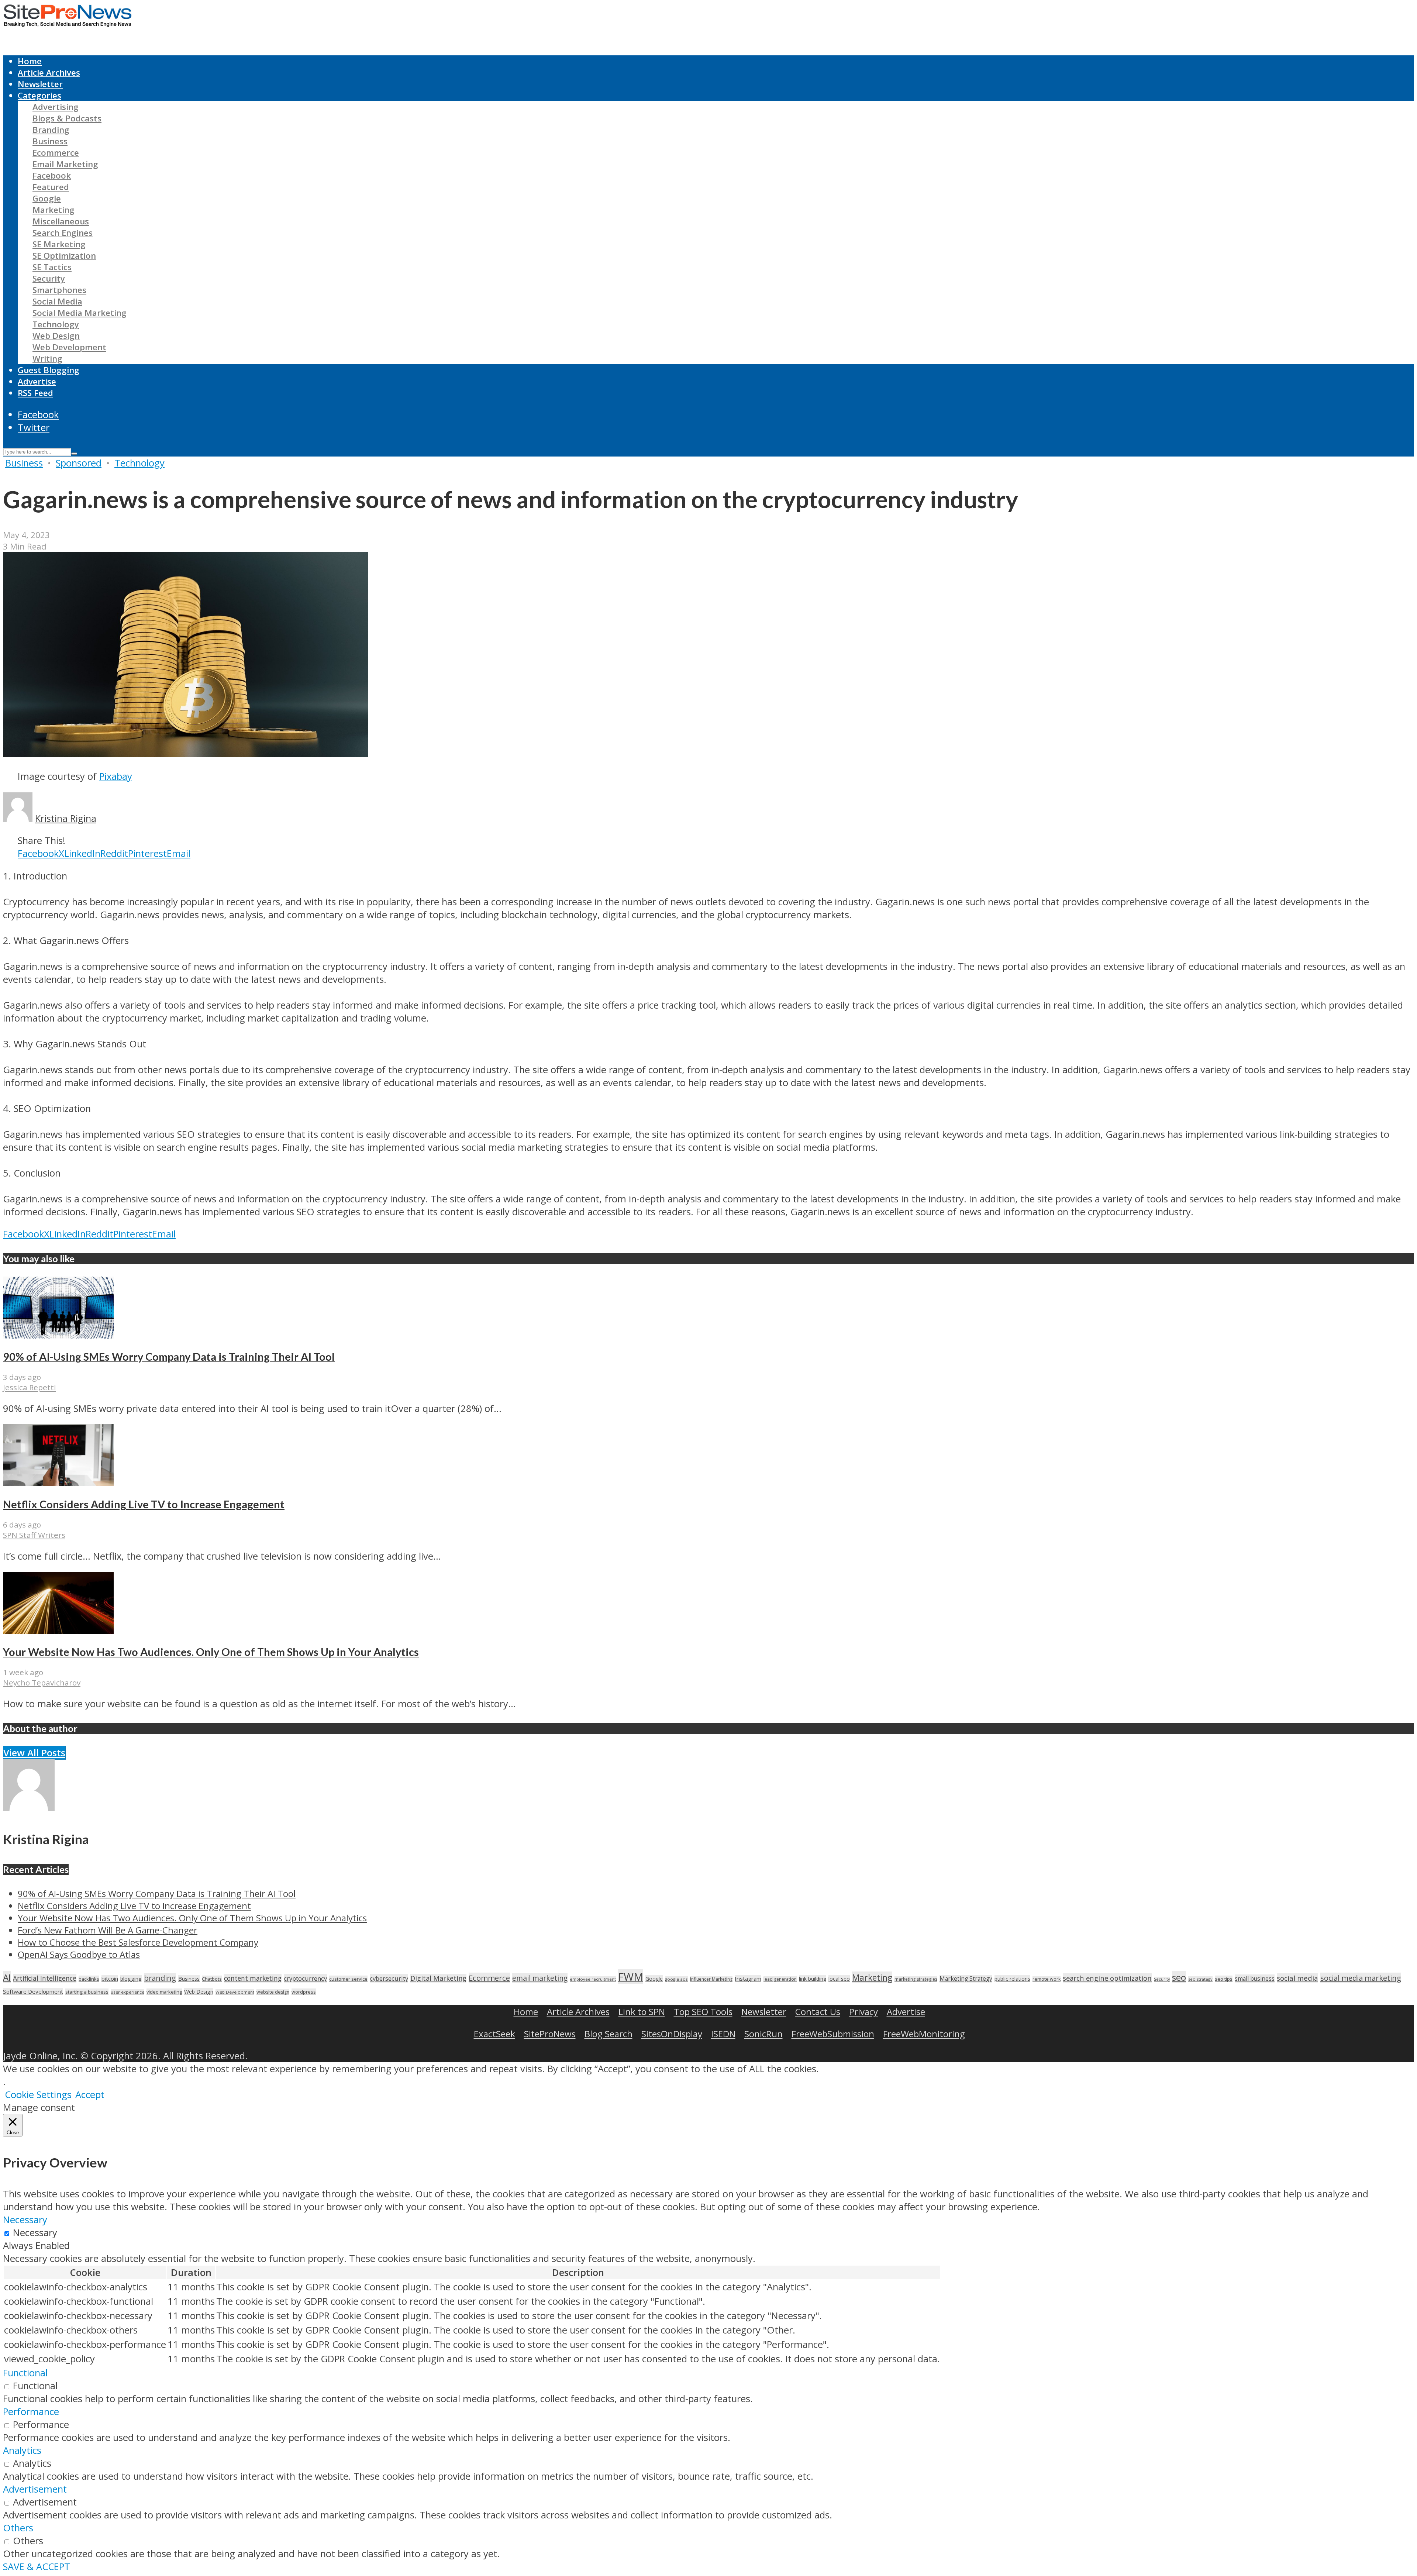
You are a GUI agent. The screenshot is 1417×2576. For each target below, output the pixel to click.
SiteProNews (550, 2034)
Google (47, 198)
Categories (39, 95)
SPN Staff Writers (34, 1535)
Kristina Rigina (66, 818)
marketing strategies (916, 1979)
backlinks (89, 1979)
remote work (1047, 1979)
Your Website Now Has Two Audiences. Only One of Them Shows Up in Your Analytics (211, 1652)
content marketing (253, 1978)
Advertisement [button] (35, 2489)
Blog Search (608, 2034)
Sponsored (79, 463)
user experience (127, 1992)
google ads (676, 1979)
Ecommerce (56, 153)
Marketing (54, 210)
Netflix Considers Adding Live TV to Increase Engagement (144, 1504)
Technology (56, 324)
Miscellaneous (61, 221)
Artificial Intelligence (45, 1978)
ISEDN (723, 2034)
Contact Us (818, 2012)
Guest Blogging (49, 370)
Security (49, 278)
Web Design (56, 336)
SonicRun (763, 2034)
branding (160, 1978)
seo (1179, 1977)
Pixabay (116, 776)
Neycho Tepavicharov (42, 1683)
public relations (1012, 1979)
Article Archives (49, 73)
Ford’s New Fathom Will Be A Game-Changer (108, 1930)
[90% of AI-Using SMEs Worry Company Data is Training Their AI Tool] (58, 1335)
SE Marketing (59, 244)
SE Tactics (52, 267)
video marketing (164, 1992)
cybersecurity (389, 1978)
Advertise (37, 381)
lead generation (780, 1979)
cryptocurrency (305, 1978)
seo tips (1224, 1979)
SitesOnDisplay (672, 2034)
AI (7, 1977)
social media (1297, 1978)
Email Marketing (65, 164)
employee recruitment (593, 1979)
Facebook (52, 175)
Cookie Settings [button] (38, 2095)
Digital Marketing (438, 1978)
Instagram (748, 1979)
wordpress (304, 1992)
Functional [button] (25, 2373)
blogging (131, 1979)
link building (813, 1979)
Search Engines (63, 233)
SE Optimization (64, 256)
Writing (47, 359)
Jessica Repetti (30, 1387)
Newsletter (40, 84)
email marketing (540, 1978)
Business (50, 141)
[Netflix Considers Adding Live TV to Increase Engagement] (58, 1483)
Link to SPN (642, 2012)
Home (30, 61)
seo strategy (1200, 1979)
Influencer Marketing (711, 1979)
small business (1255, 1979)
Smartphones (59, 290)
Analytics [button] (22, 2450)
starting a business (87, 1992)
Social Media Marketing (80, 313)
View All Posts (34, 1753)
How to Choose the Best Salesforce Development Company (138, 1942)
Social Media (57, 301)
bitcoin (110, 1979)
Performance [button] (31, 2412)
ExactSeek (494, 2034)
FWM (631, 1977)
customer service (348, 1979)
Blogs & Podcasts (67, 118)
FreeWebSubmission (833, 2034)
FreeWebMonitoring (924, 2034)
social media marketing (1361, 1978)
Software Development (33, 1991)
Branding (51, 130)
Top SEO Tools (703, 2012)
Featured (51, 187)
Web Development (69, 347)
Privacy (863, 2012)
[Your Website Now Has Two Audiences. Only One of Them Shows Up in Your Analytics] (58, 1630)
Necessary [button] (25, 2220)
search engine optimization (1107, 1978)
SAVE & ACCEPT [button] (37, 2567)
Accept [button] (90, 2095)
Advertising (56, 107)
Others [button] (18, 2528)
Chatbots (212, 1979)
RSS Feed (35, 393)
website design (273, 1992)
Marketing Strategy (966, 1979)
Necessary (35, 2233)
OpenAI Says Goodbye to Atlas (79, 1954)
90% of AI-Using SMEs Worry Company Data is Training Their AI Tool (169, 1357)
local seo (839, 1979)
